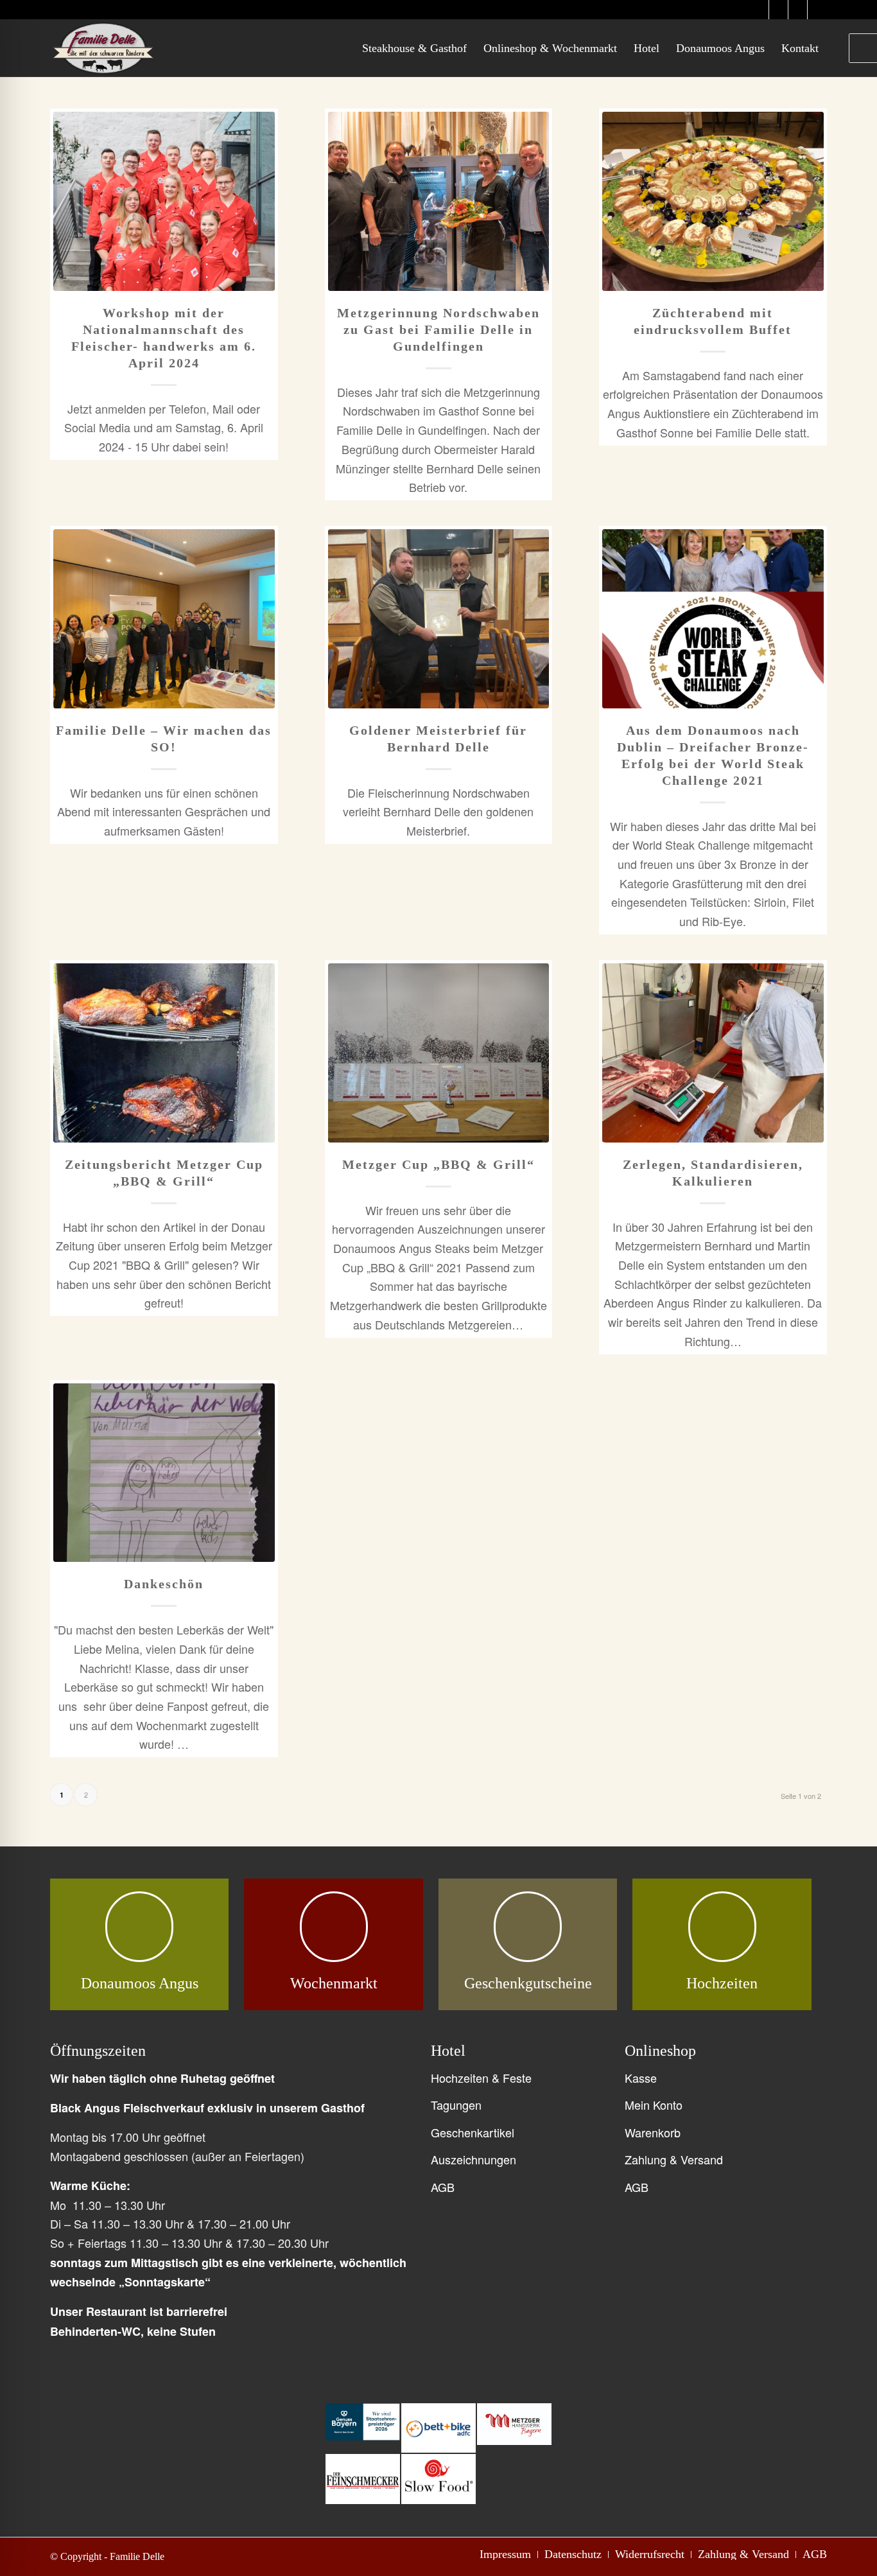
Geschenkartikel (473, 2132)
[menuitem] (414, 48)
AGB (443, 2187)
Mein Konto (654, 2105)
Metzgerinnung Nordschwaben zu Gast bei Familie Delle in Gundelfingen (438, 329)
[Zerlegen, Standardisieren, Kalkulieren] (713, 1053)
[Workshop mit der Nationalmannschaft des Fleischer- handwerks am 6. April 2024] (164, 201)
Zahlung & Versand (674, 2159)
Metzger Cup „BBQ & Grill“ (438, 1164)
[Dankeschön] (164, 1473)
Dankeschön (164, 1584)
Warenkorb (653, 2132)
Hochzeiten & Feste (481, 2078)
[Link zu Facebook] (798, 10)
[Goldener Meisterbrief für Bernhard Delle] (439, 619)
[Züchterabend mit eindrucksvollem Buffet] (713, 201)
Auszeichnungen (473, 2159)
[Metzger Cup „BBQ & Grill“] (439, 1053)
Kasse (641, 2078)
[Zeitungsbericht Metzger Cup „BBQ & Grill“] (164, 1053)
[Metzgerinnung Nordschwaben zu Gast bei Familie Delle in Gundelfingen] (439, 201)
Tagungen (456, 2105)
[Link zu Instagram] (759, 10)
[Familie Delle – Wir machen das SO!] (164, 619)
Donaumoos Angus (140, 1983)
